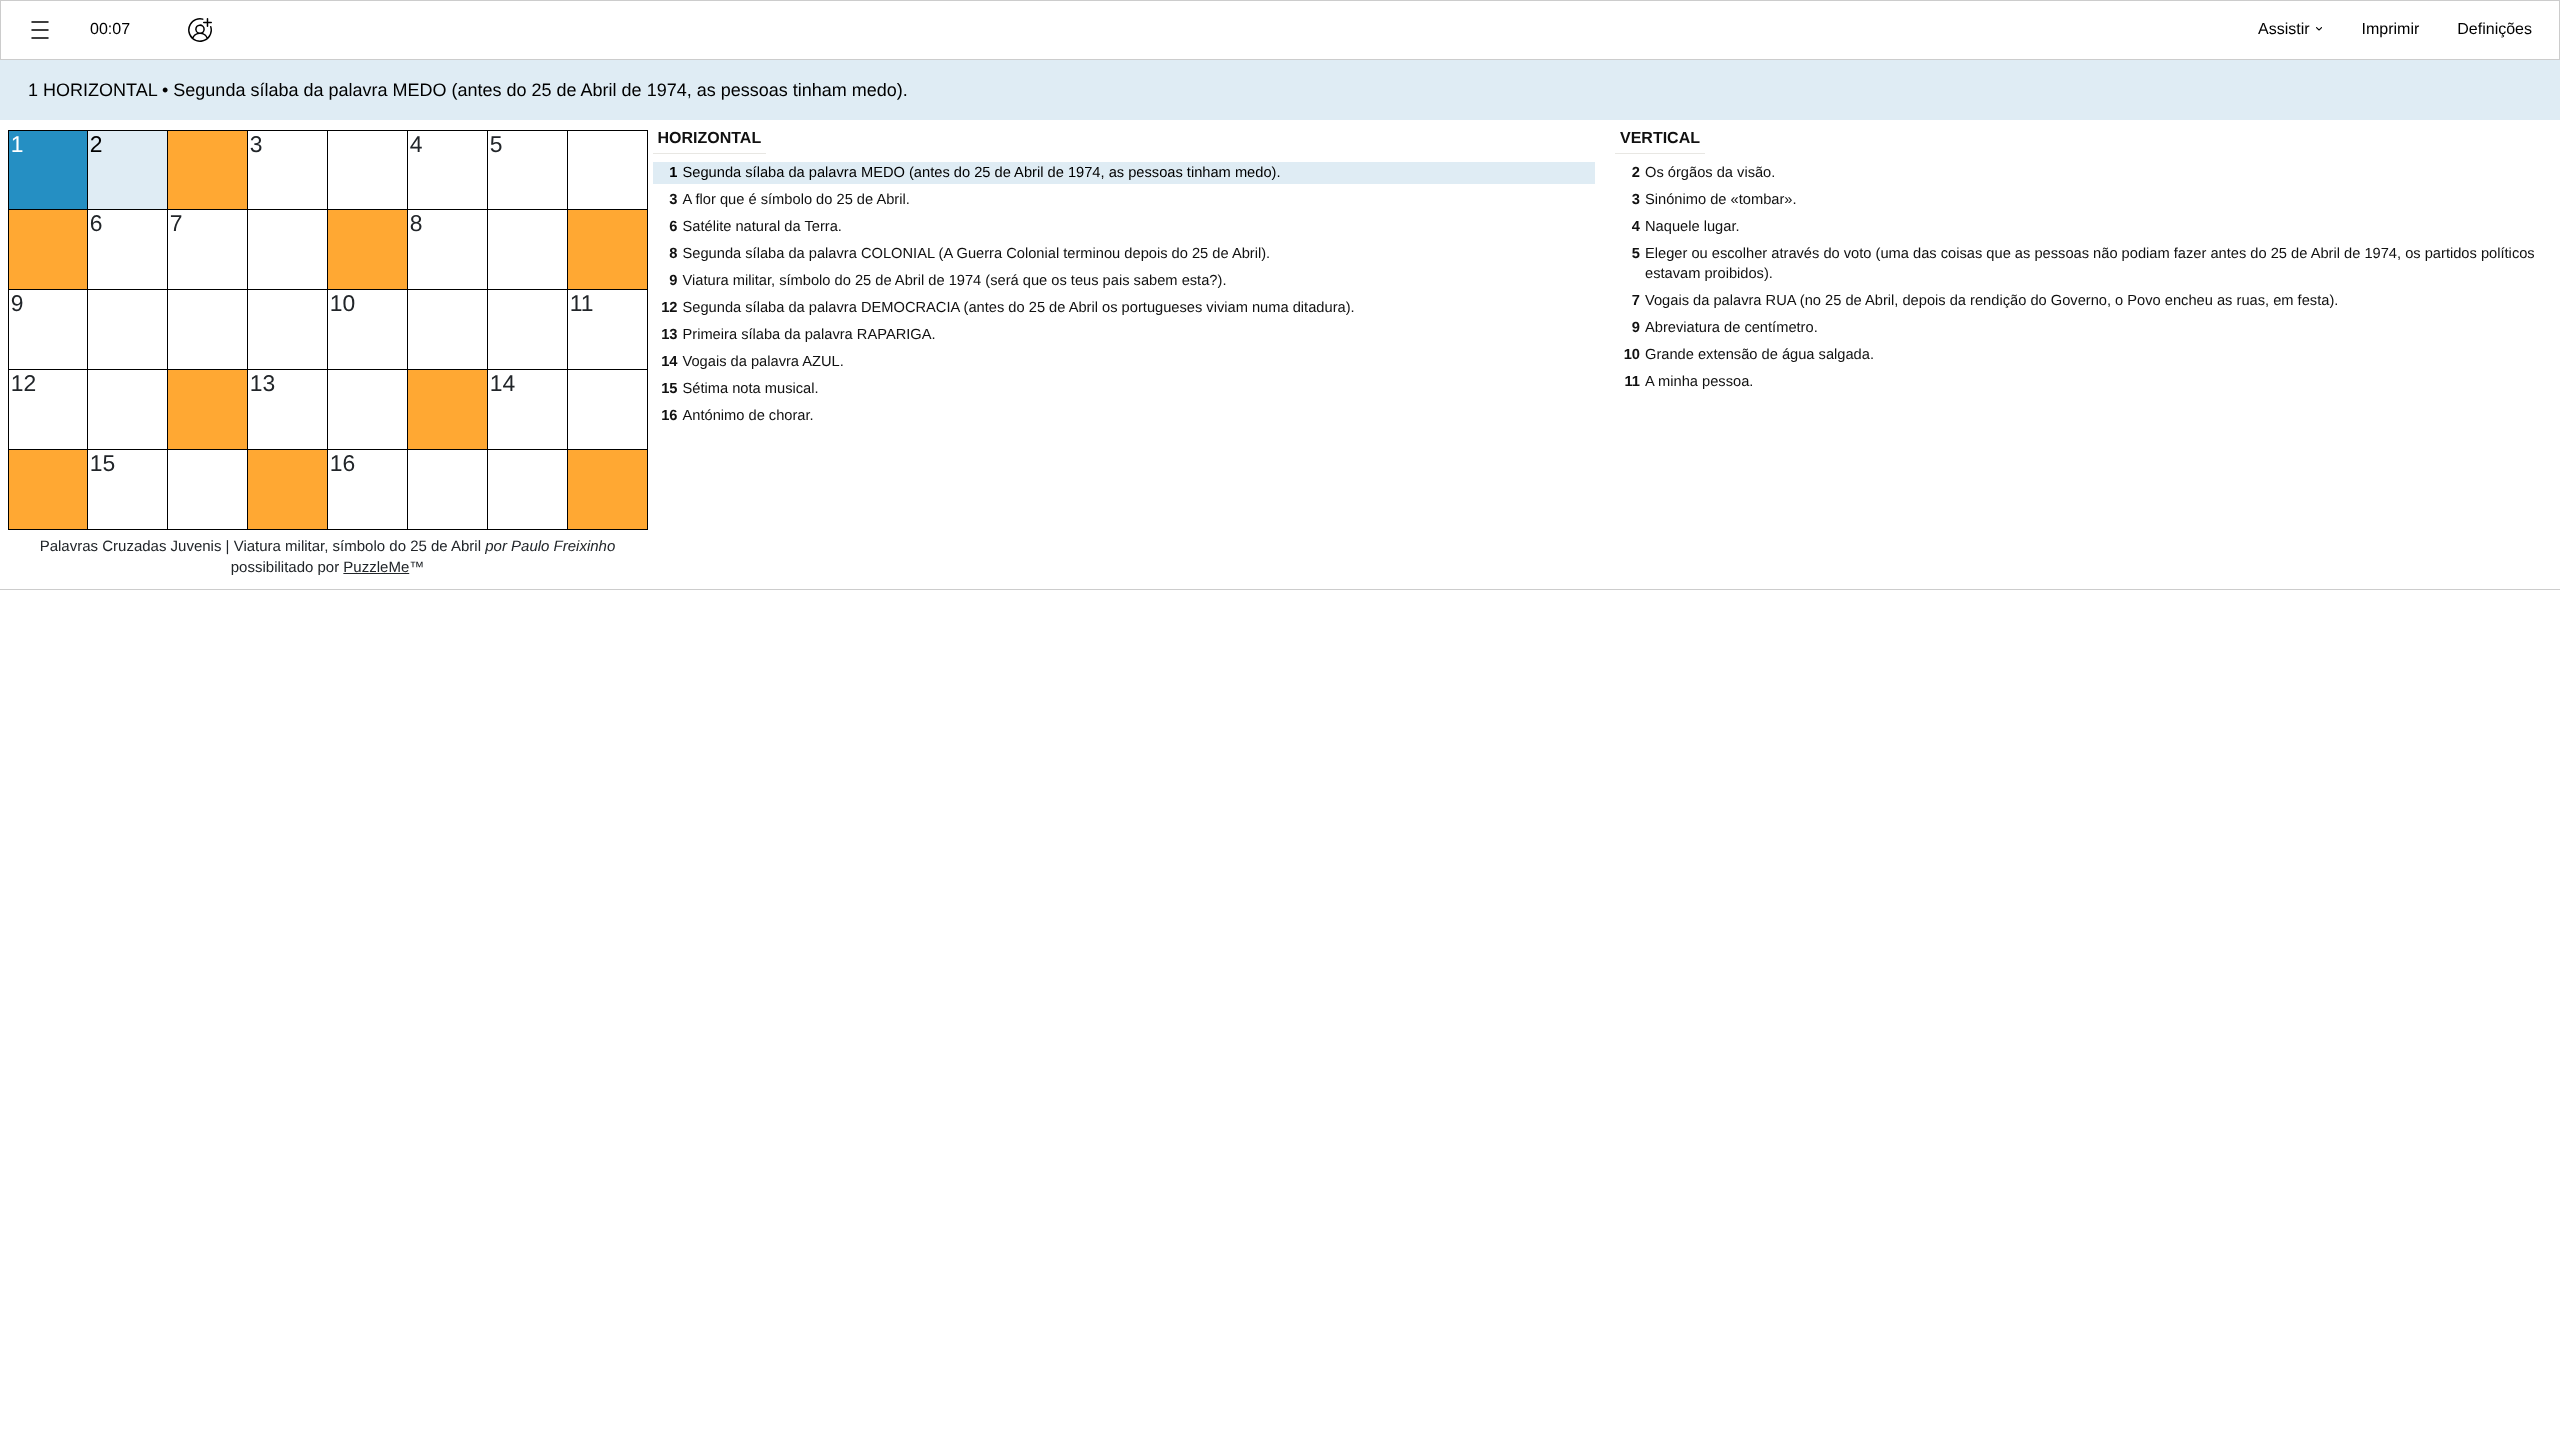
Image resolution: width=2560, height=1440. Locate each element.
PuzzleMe (376, 567)
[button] (40, 30)
